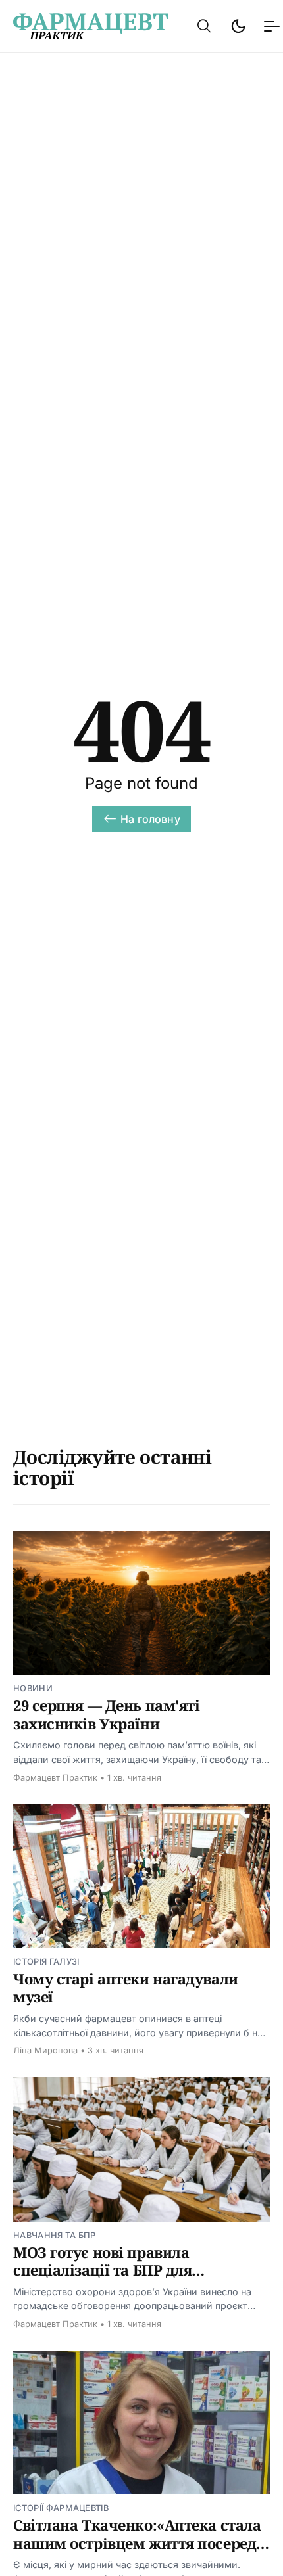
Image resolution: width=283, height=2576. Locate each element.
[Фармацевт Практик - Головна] (91, 26)
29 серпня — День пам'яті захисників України (106, 1714)
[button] (204, 26)
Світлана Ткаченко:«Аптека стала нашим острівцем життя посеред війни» (137, 2543)
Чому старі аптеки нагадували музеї (126, 1988)
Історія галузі (46, 1962)
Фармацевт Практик (55, 1778)
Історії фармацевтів (61, 2508)
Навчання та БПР (55, 2235)
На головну (150, 819)
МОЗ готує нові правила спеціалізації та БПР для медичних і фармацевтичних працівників (122, 2279)
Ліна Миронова (45, 2050)
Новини (33, 1688)
